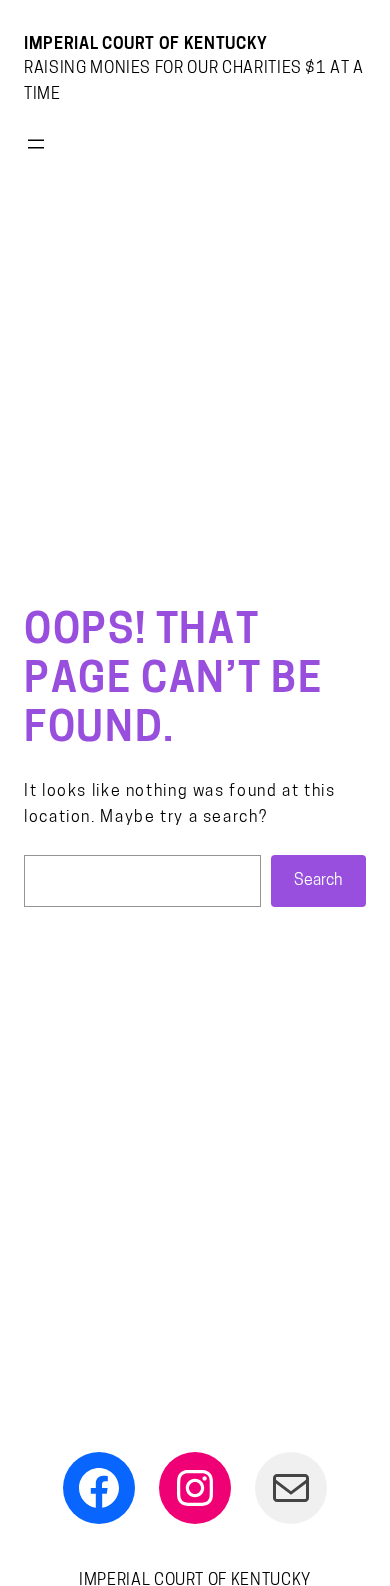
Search (318, 881)
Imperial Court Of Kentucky (146, 45)
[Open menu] (36, 144)
